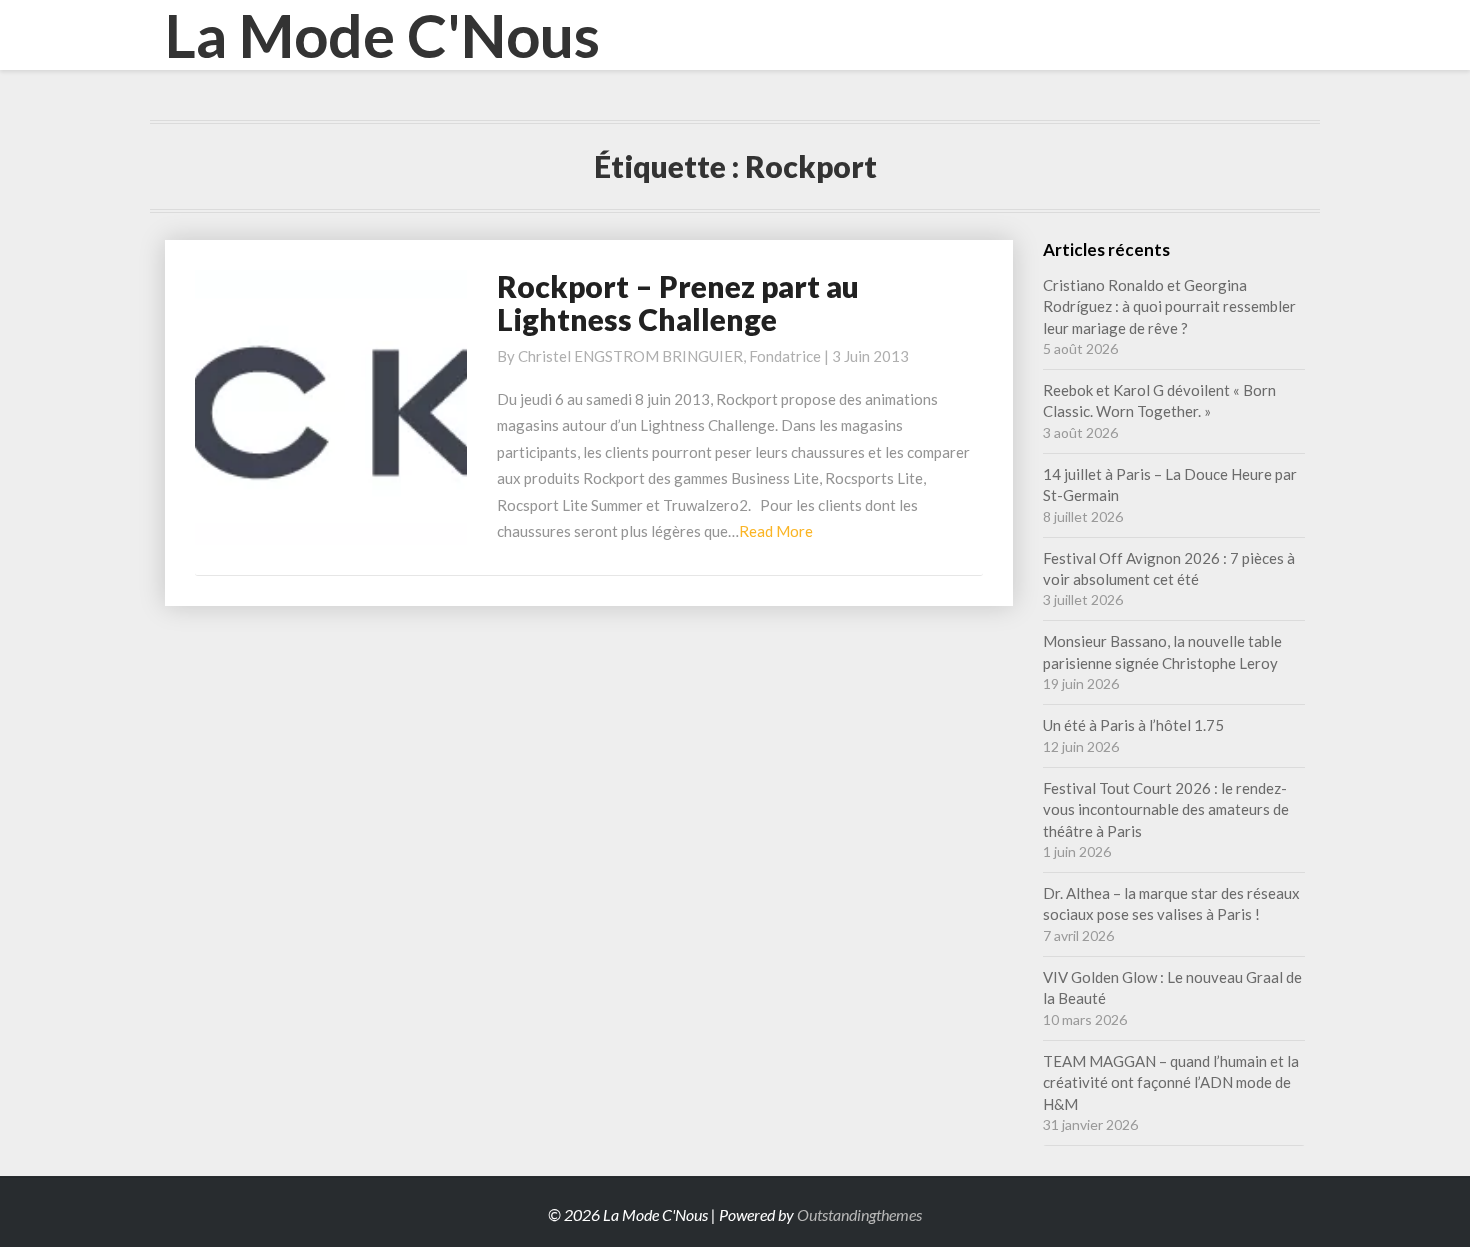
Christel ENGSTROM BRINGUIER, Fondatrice (669, 356)
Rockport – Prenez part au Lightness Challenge (678, 302)
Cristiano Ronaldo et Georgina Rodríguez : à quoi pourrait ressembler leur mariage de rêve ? (1169, 306)
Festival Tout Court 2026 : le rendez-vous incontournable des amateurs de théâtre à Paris (1166, 809)
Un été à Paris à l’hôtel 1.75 (1133, 725)
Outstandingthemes (859, 1214)
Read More (776, 531)
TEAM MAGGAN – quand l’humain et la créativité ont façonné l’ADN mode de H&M (1171, 1082)
